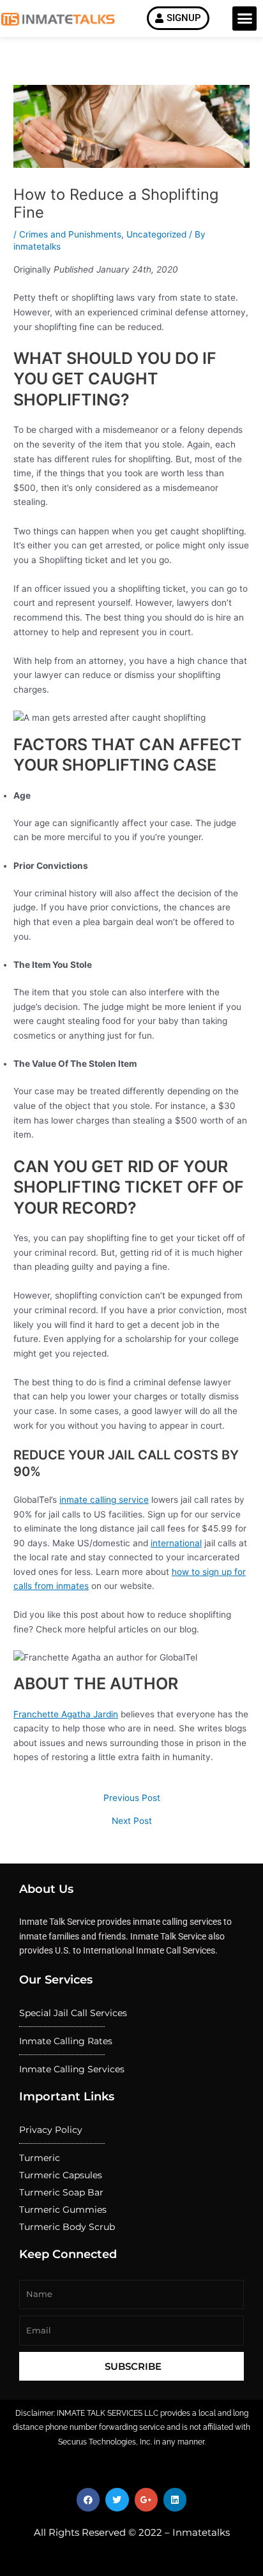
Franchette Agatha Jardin (66, 1714)
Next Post (132, 1821)
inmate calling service (104, 1500)
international (176, 1543)
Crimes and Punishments (70, 234)
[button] (244, 19)
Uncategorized (156, 234)
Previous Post (132, 1798)
